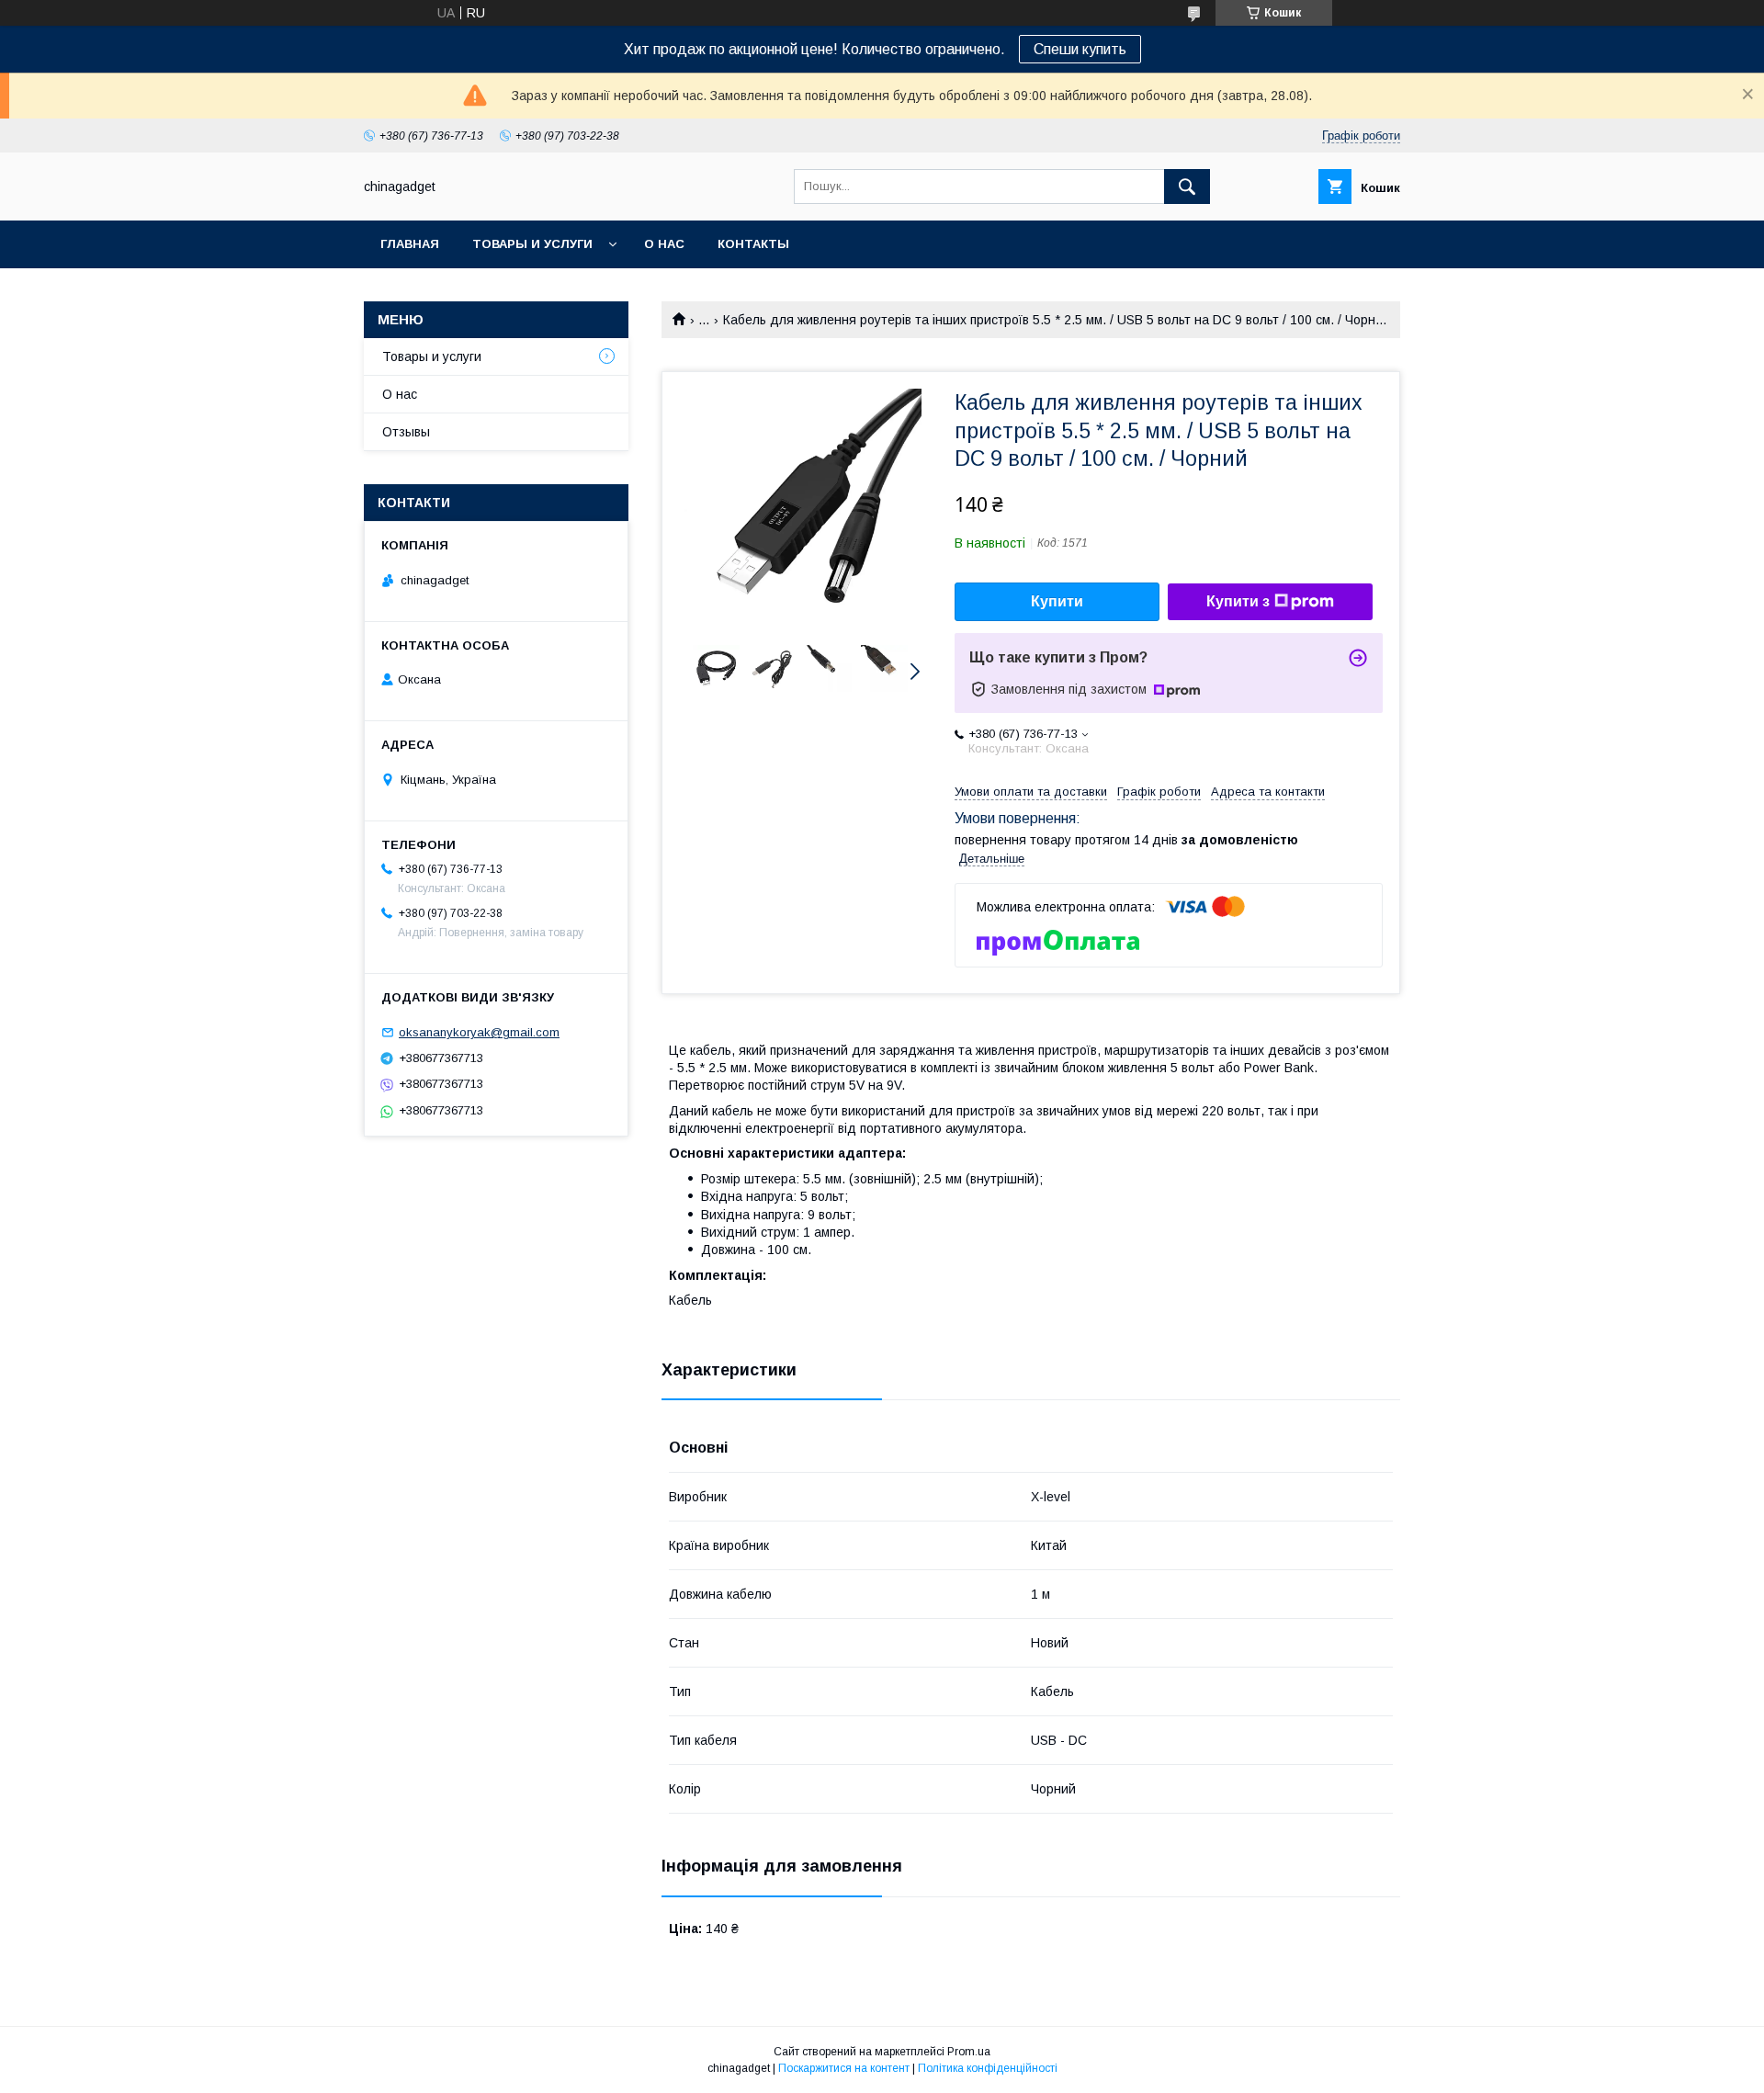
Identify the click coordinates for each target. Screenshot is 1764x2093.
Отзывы (406, 432)
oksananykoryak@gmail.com (479, 1032)
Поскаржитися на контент (844, 2068)
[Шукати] (1187, 187)
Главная (410, 244)
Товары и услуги (532, 244)
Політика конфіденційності (988, 2068)
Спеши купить (1080, 49)
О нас (664, 244)
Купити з (1238, 601)
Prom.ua (969, 2052)
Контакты (753, 244)
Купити (1057, 601)
